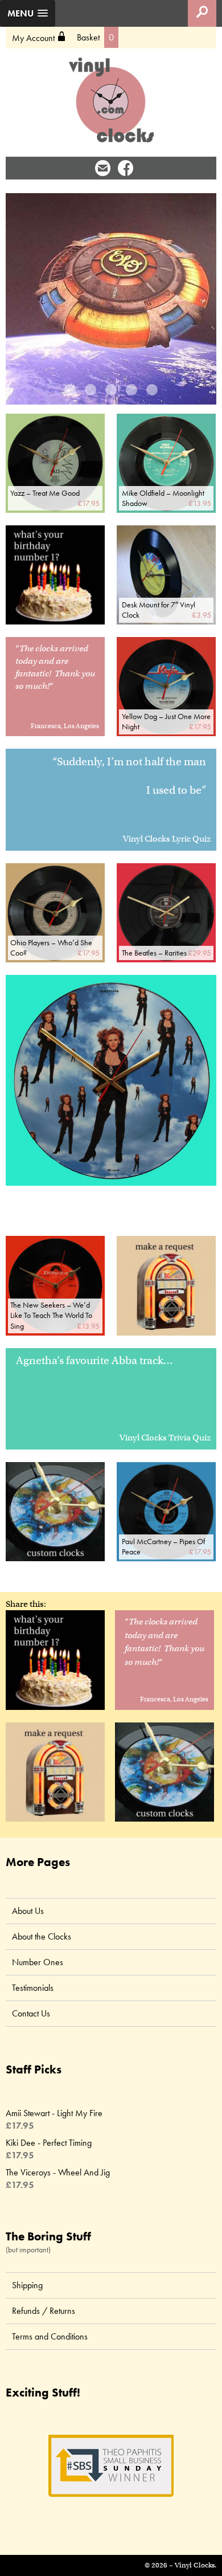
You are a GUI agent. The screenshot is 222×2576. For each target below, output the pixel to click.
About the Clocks (42, 1936)
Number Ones (38, 1962)
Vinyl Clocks (111, 100)
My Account (39, 38)
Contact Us (31, 2013)
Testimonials (33, 1988)
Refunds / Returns (44, 2311)
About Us (28, 1911)
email (103, 168)
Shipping (27, 2285)
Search (202, 13)
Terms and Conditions (50, 2336)
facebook (126, 168)
